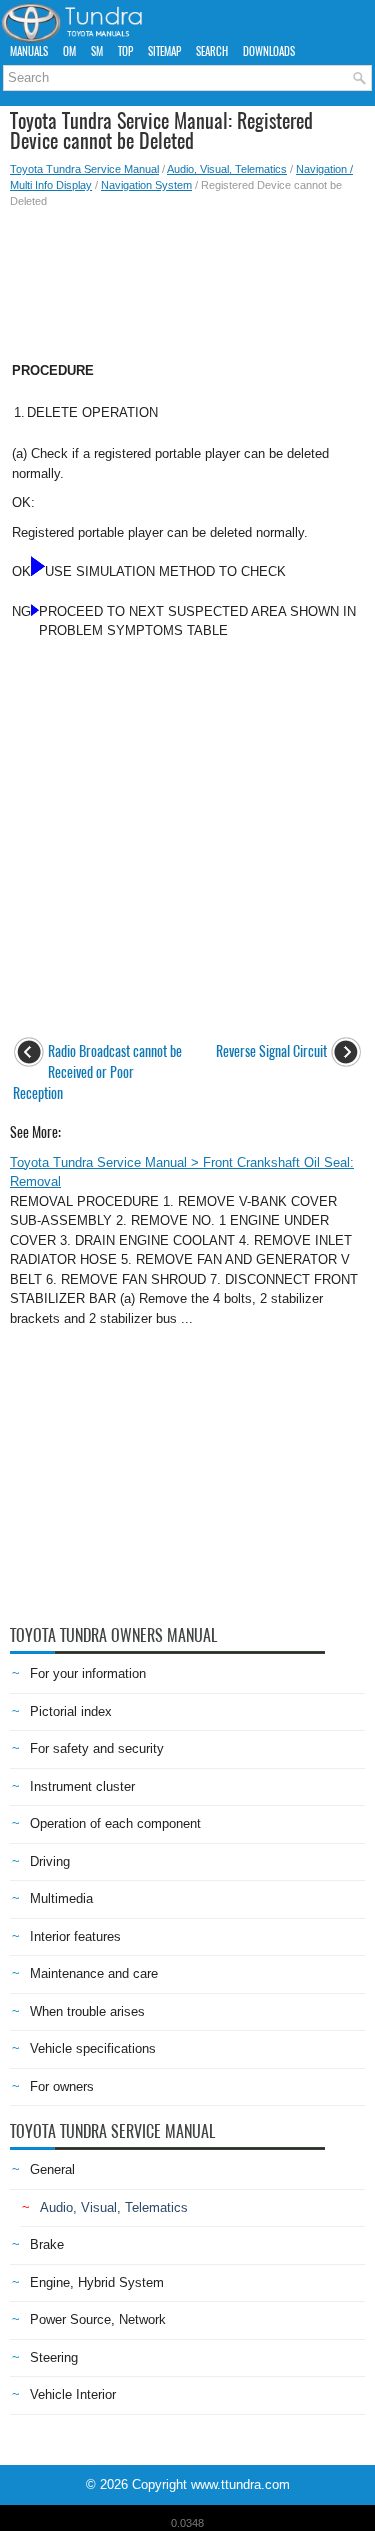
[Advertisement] (187, 279)
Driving (50, 1861)
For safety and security (97, 1748)
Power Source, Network (98, 2319)
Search (212, 51)
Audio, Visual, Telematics (227, 169)
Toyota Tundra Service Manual (84, 169)
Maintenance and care (94, 1973)
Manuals (29, 51)
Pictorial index (71, 1711)
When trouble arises (87, 2011)
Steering (54, 2357)
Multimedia (61, 1898)
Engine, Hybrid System (97, 2282)
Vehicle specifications (93, 2048)
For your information (88, 1673)
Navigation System (146, 185)
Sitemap (164, 51)
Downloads (269, 51)
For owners (62, 2086)
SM (97, 51)
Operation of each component (115, 1823)
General (52, 2169)
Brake (47, 2244)
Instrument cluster (82, 1786)
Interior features (75, 1936)
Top (125, 51)
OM (69, 51)
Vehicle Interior (73, 2394)
